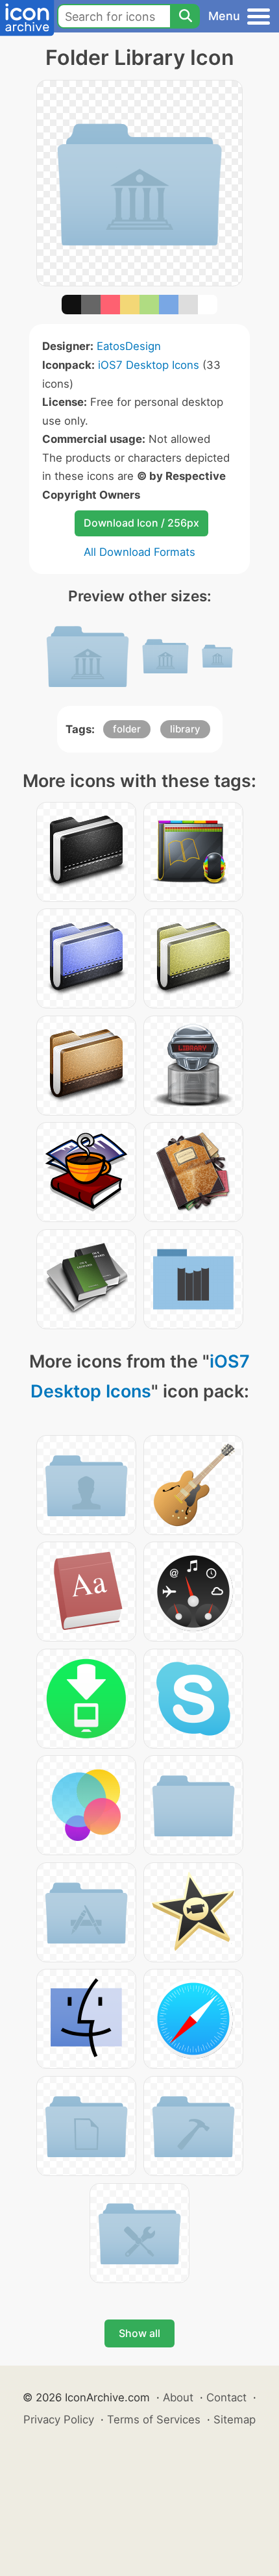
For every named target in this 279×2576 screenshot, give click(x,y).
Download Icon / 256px (141, 523)
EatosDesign (129, 346)
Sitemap (235, 2420)
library (185, 729)
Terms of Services (154, 2420)
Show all (139, 2333)
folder (127, 729)
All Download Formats (139, 552)
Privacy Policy (59, 2420)
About (178, 2397)
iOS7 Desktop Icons (149, 365)
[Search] (185, 16)
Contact (226, 2397)
